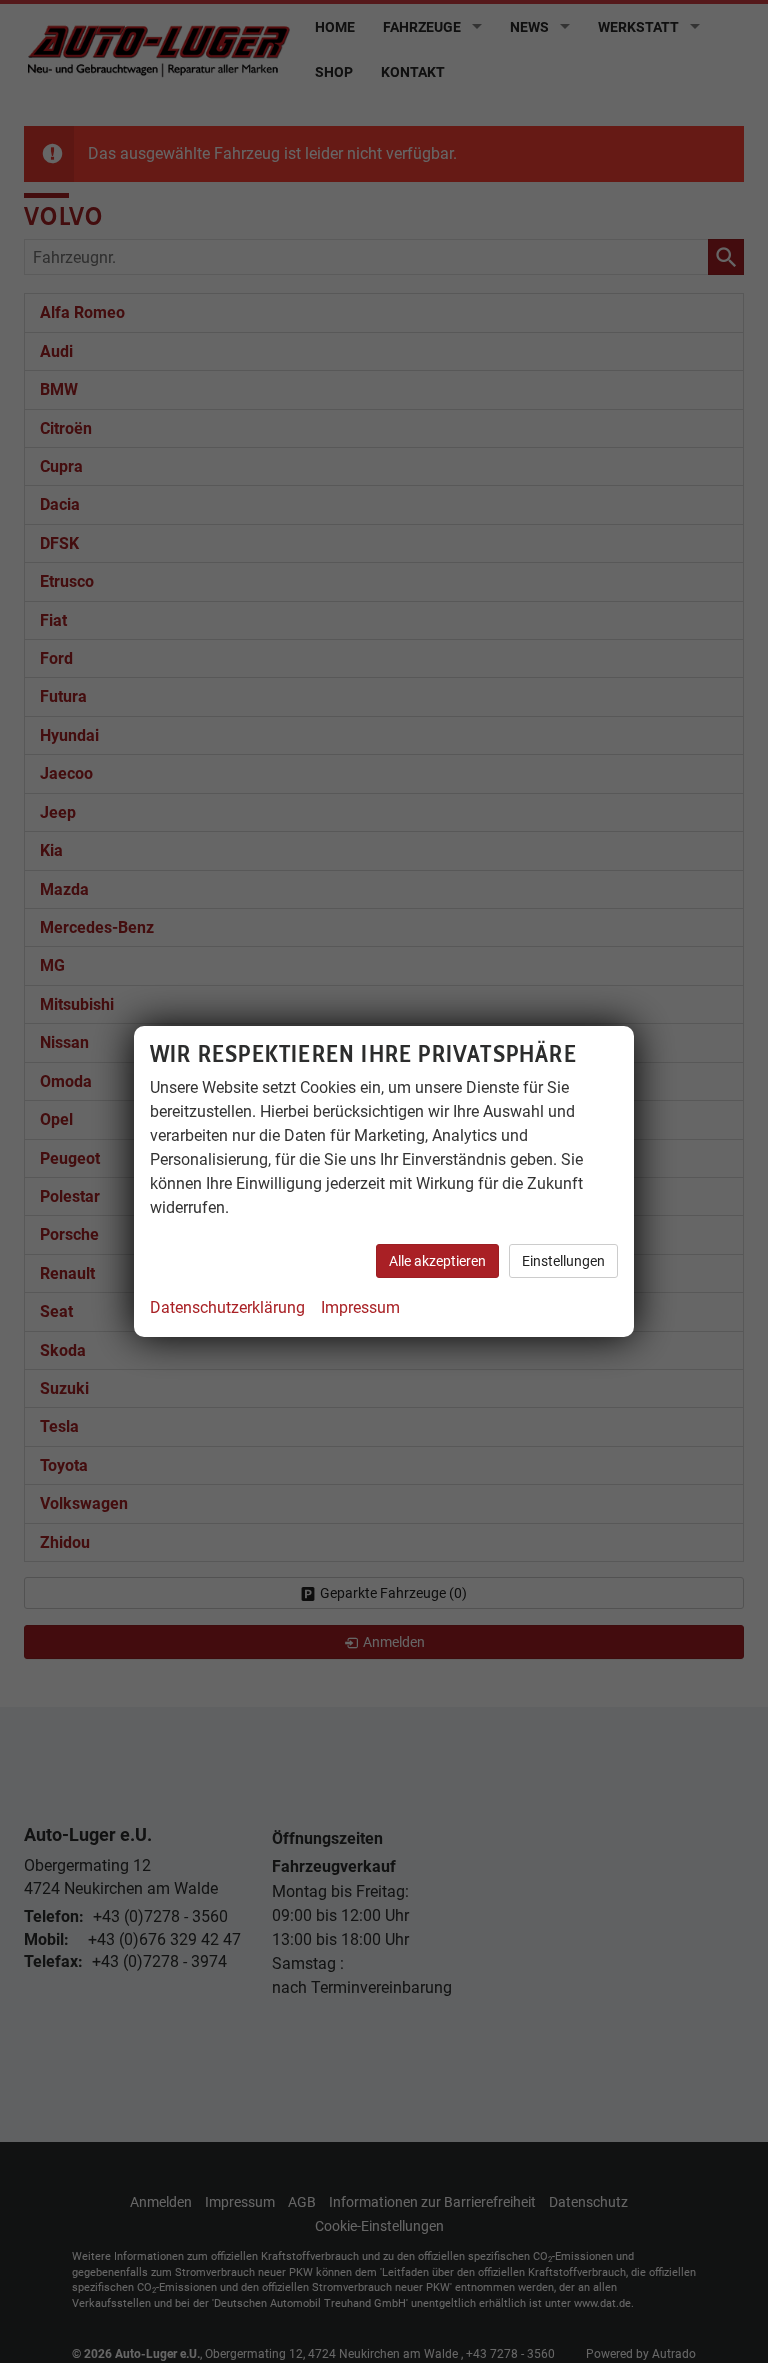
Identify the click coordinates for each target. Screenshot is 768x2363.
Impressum (360, 1307)
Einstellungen (563, 1261)
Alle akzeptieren (437, 1261)
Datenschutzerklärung (227, 1307)
